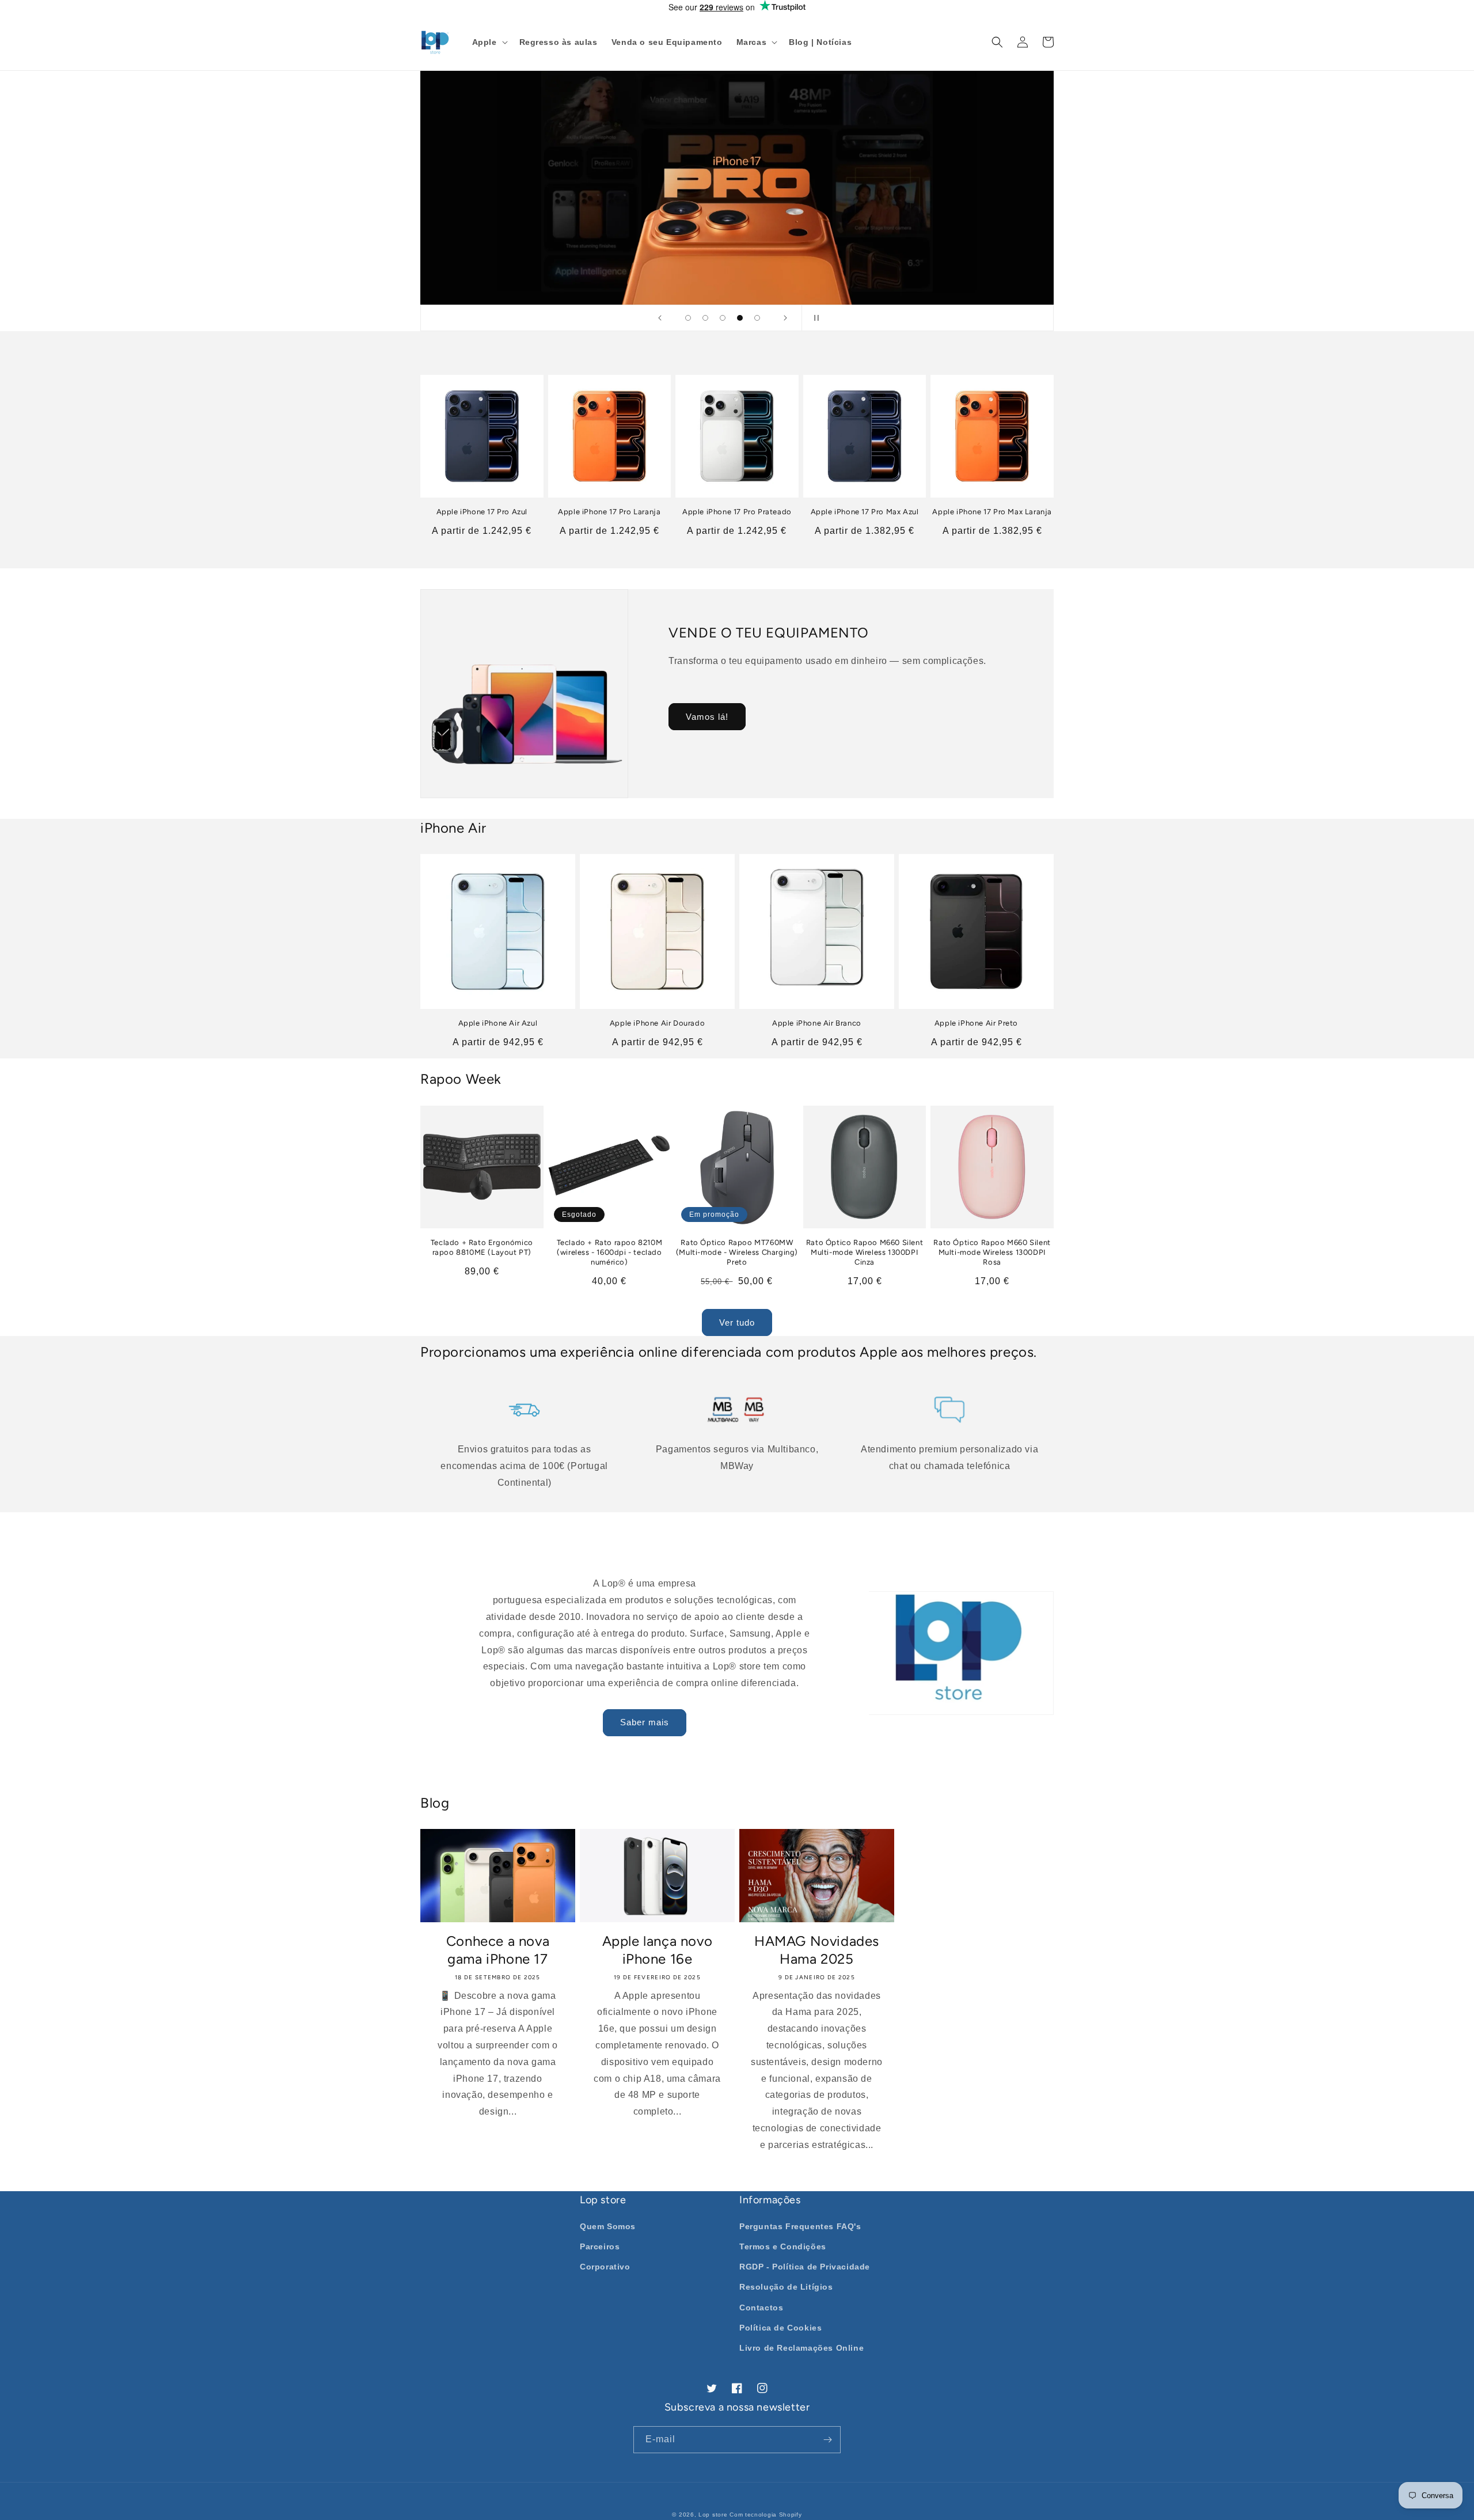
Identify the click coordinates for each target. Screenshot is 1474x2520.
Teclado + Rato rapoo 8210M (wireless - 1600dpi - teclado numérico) (610, 1252)
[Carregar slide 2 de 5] (705, 318)
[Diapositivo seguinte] (785, 318)
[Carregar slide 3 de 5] (723, 318)
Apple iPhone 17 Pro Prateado (737, 512)
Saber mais (645, 1722)
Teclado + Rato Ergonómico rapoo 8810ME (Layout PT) (482, 1247)
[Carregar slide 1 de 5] (688, 318)
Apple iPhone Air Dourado (657, 1023)
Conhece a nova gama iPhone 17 (498, 1950)
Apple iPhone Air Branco (817, 1023)
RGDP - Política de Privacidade (805, 2267)
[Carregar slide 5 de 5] (757, 318)
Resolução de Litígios (786, 2287)
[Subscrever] (827, 2440)
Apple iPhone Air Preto (976, 1023)
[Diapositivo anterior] (660, 318)
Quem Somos (608, 2226)
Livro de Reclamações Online (801, 2348)
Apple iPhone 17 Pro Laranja (609, 512)
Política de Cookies (780, 2328)
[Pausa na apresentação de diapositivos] (814, 318)
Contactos (761, 2308)
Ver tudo (737, 1322)
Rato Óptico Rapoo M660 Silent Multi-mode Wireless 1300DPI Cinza (865, 1252)
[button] (489, 42)
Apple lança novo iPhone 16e (658, 1950)
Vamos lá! (707, 717)
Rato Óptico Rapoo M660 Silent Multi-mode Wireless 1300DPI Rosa (992, 1252)
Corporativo (605, 2267)
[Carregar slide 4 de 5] (740, 318)
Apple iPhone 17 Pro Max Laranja (992, 512)
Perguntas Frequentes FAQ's (800, 2226)
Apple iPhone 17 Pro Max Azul (865, 512)
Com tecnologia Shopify (766, 2515)
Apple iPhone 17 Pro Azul (482, 512)
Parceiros (600, 2246)
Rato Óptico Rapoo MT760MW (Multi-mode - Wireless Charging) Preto (737, 1252)
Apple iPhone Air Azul (498, 1023)
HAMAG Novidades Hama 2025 (817, 1950)
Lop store (713, 2515)
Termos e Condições (783, 2246)
